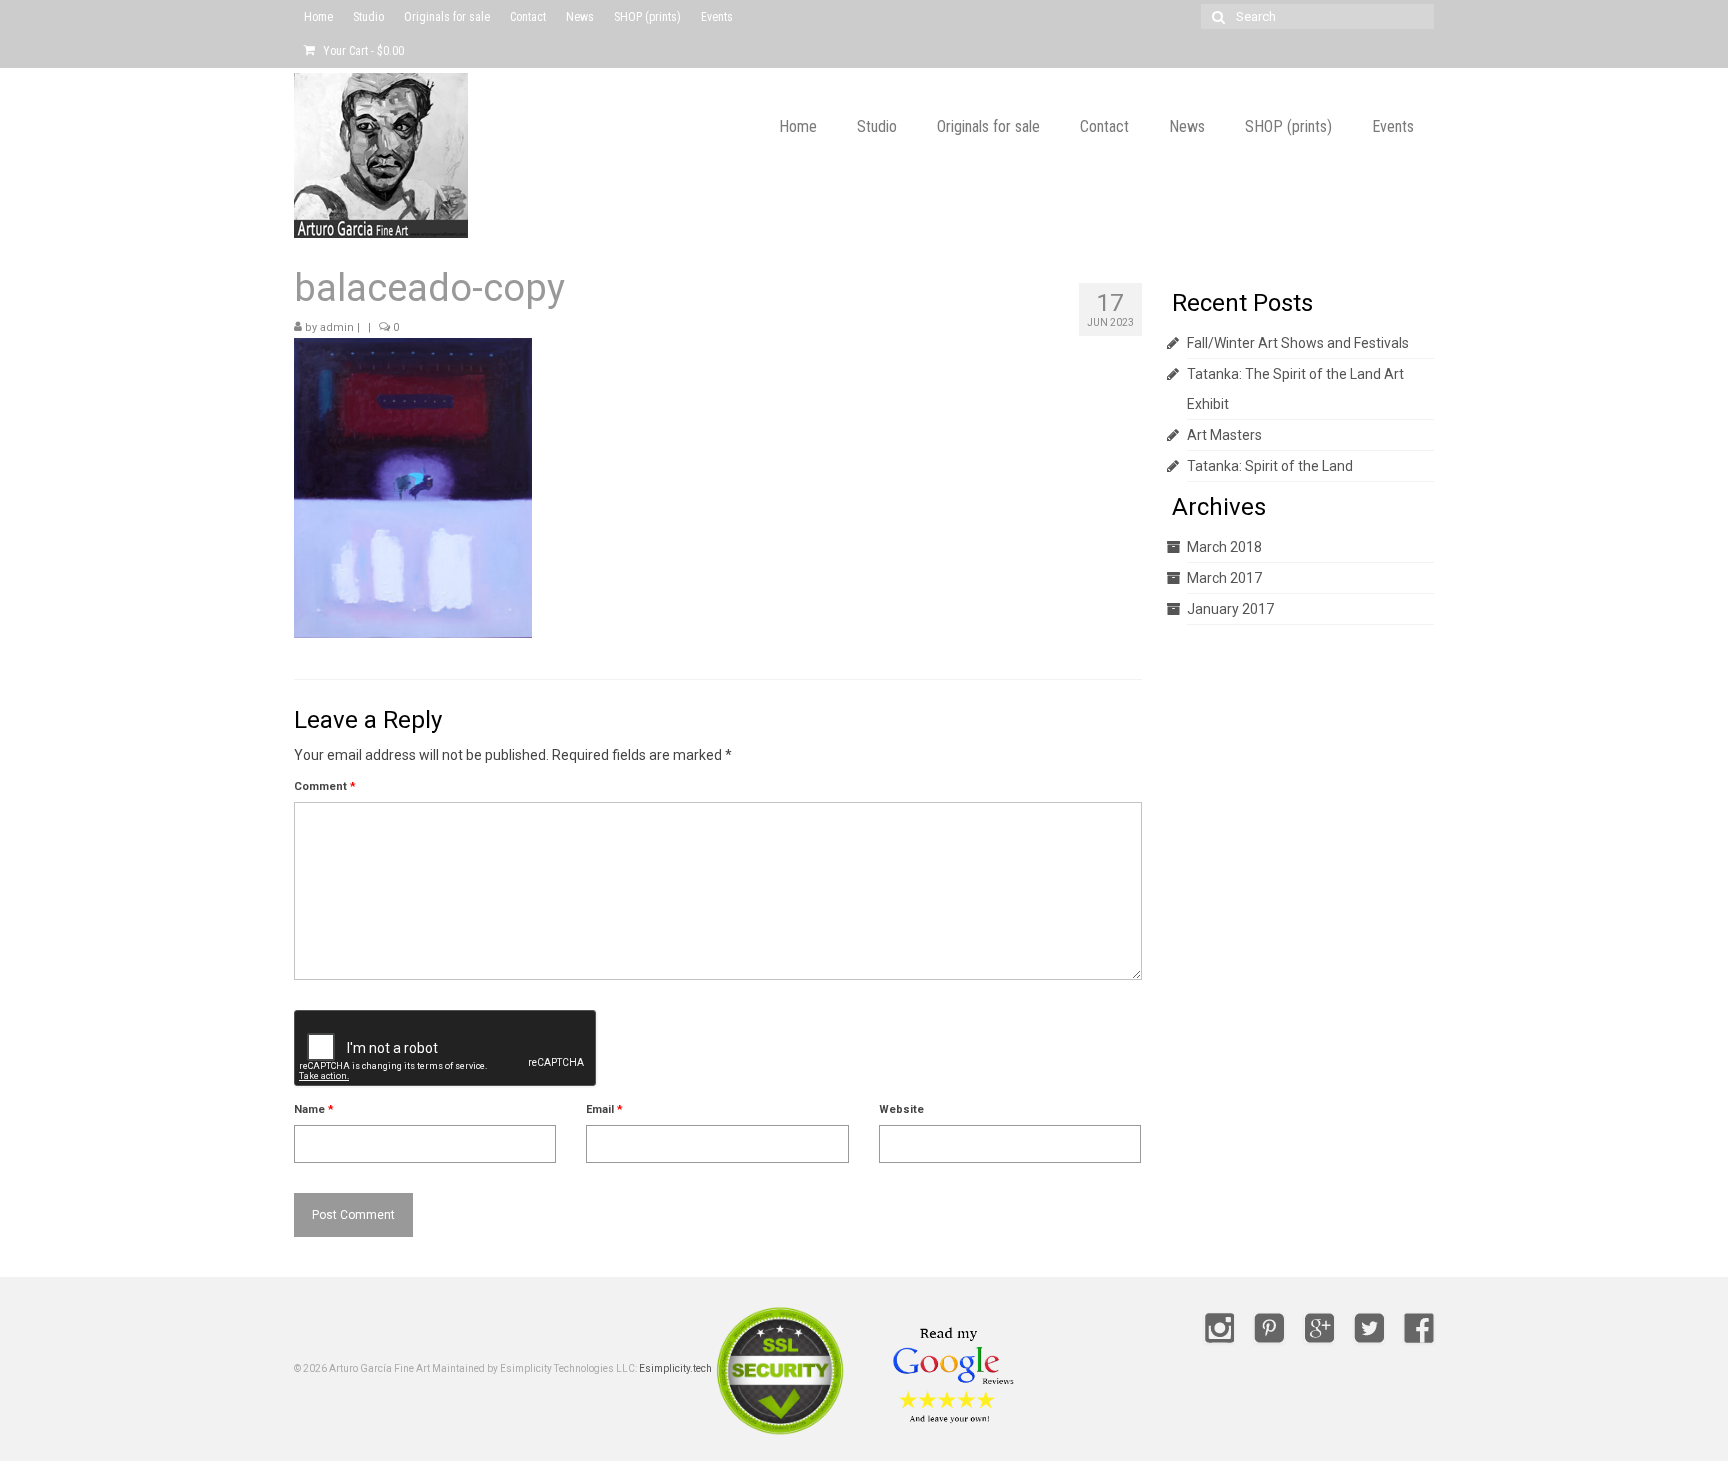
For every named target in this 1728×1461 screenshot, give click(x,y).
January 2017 (1230, 609)
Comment (325, 786)
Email (604, 1109)
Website (901, 1109)
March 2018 (1224, 547)
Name (314, 1109)
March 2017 (1224, 578)
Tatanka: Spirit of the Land (1270, 466)
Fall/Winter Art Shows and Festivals (1298, 343)
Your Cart (362, 51)
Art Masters (1224, 435)
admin (337, 327)
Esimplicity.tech (675, 1369)
